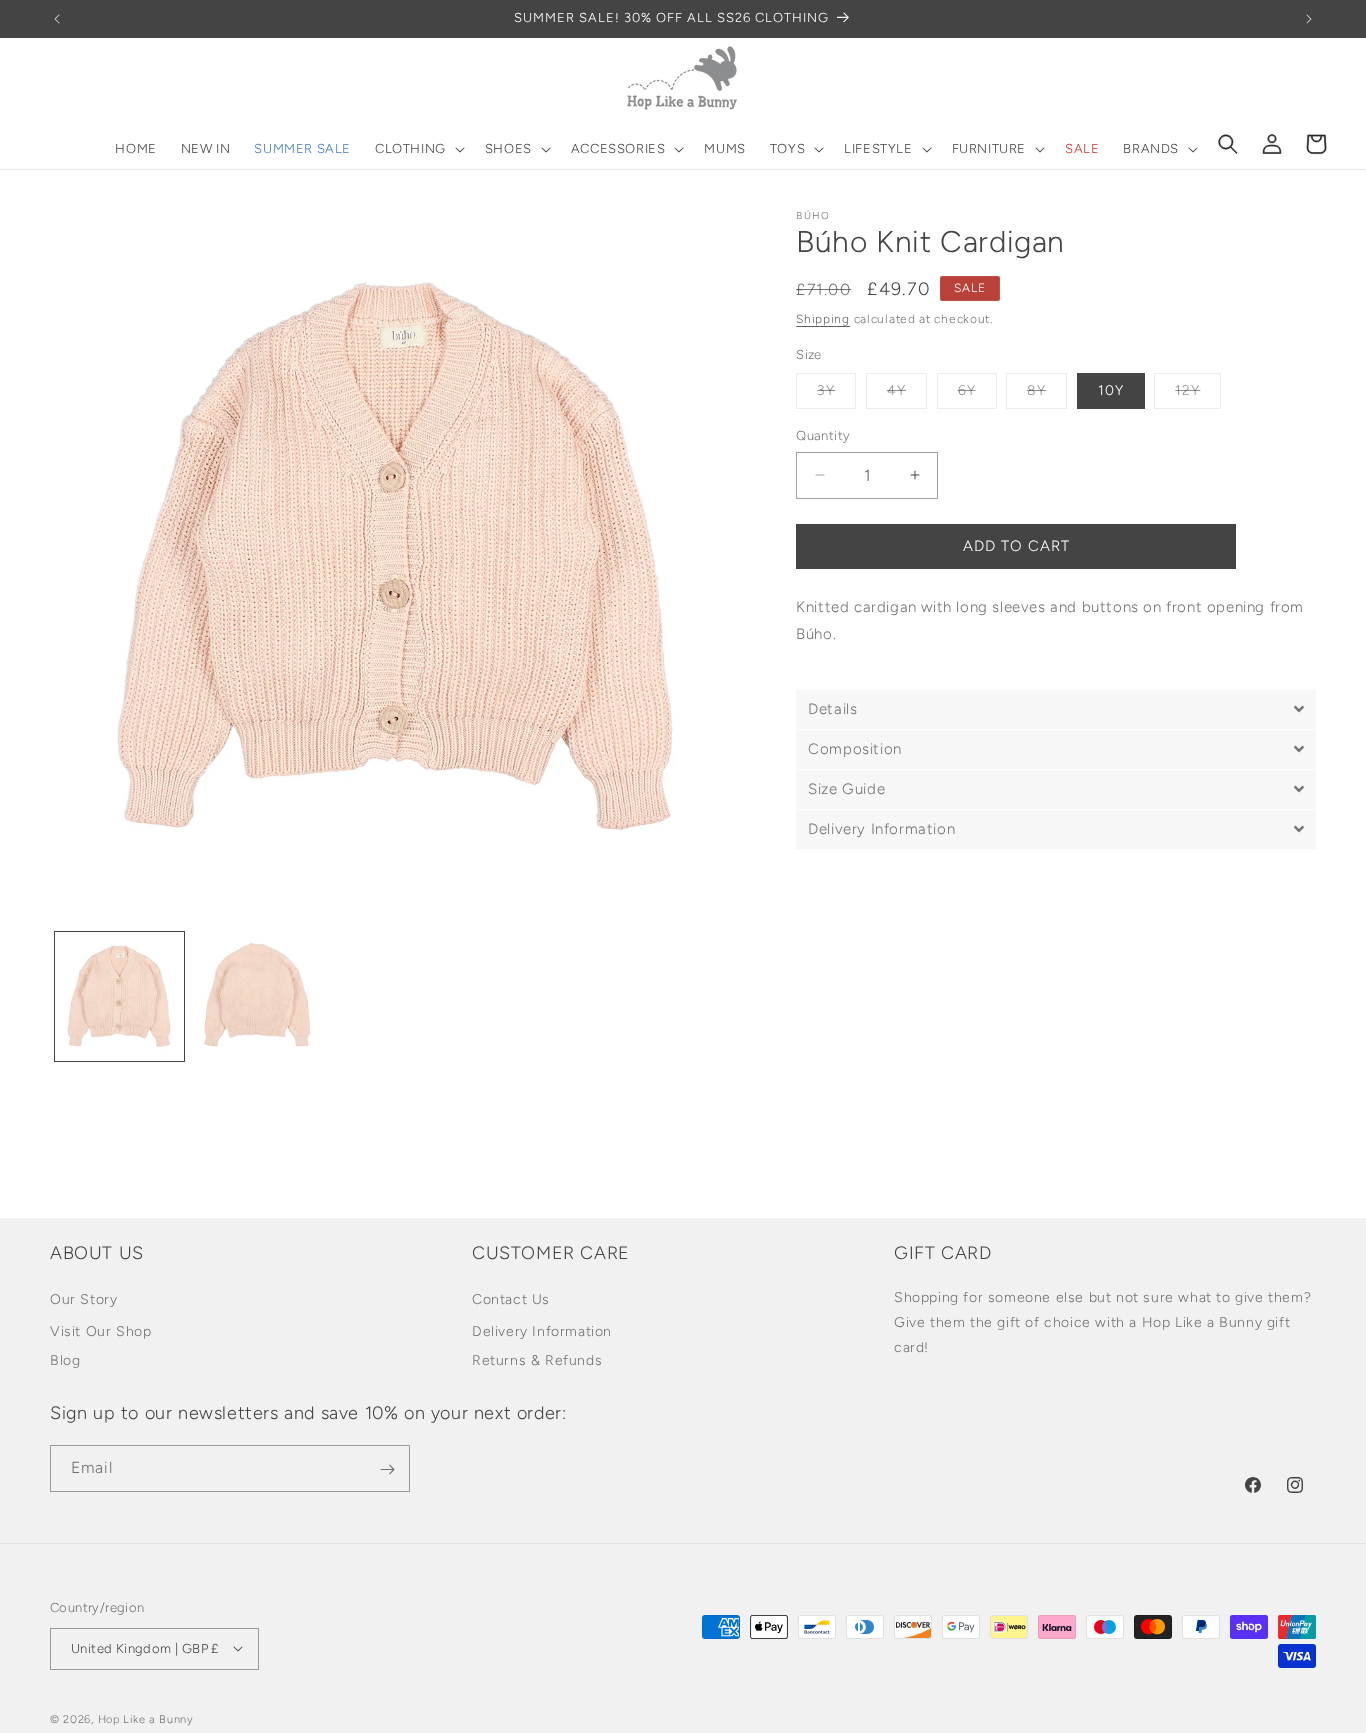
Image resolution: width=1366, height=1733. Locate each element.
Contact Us (511, 1299)
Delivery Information (542, 1331)
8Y (1047, 395)
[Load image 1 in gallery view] (119, 996)
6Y (977, 395)
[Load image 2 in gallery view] (258, 996)
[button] (418, 149)
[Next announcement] (1309, 19)
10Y (1111, 390)
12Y (1198, 395)
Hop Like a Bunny (146, 1718)
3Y (836, 395)
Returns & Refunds (537, 1360)
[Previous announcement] (57, 19)
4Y (907, 395)
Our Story (83, 1299)
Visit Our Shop (100, 1331)
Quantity (823, 435)
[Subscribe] (387, 1469)
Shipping (823, 319)
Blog (65, 1360)
